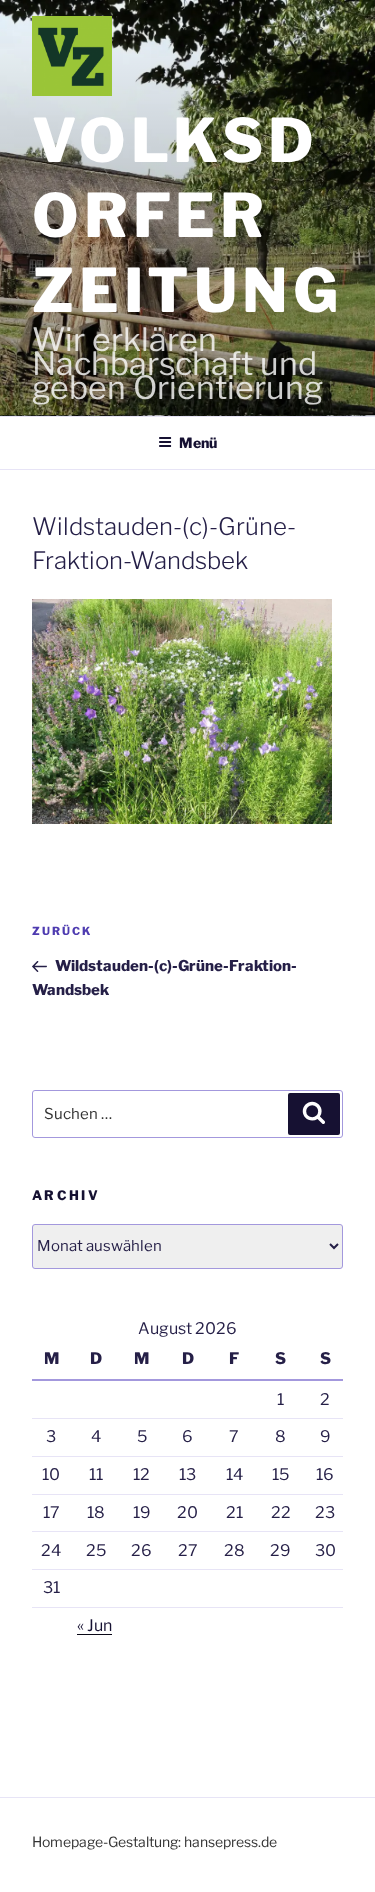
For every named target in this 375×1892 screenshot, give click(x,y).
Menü (198, 442)
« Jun (94, 1625)
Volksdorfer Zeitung (187, 215)
